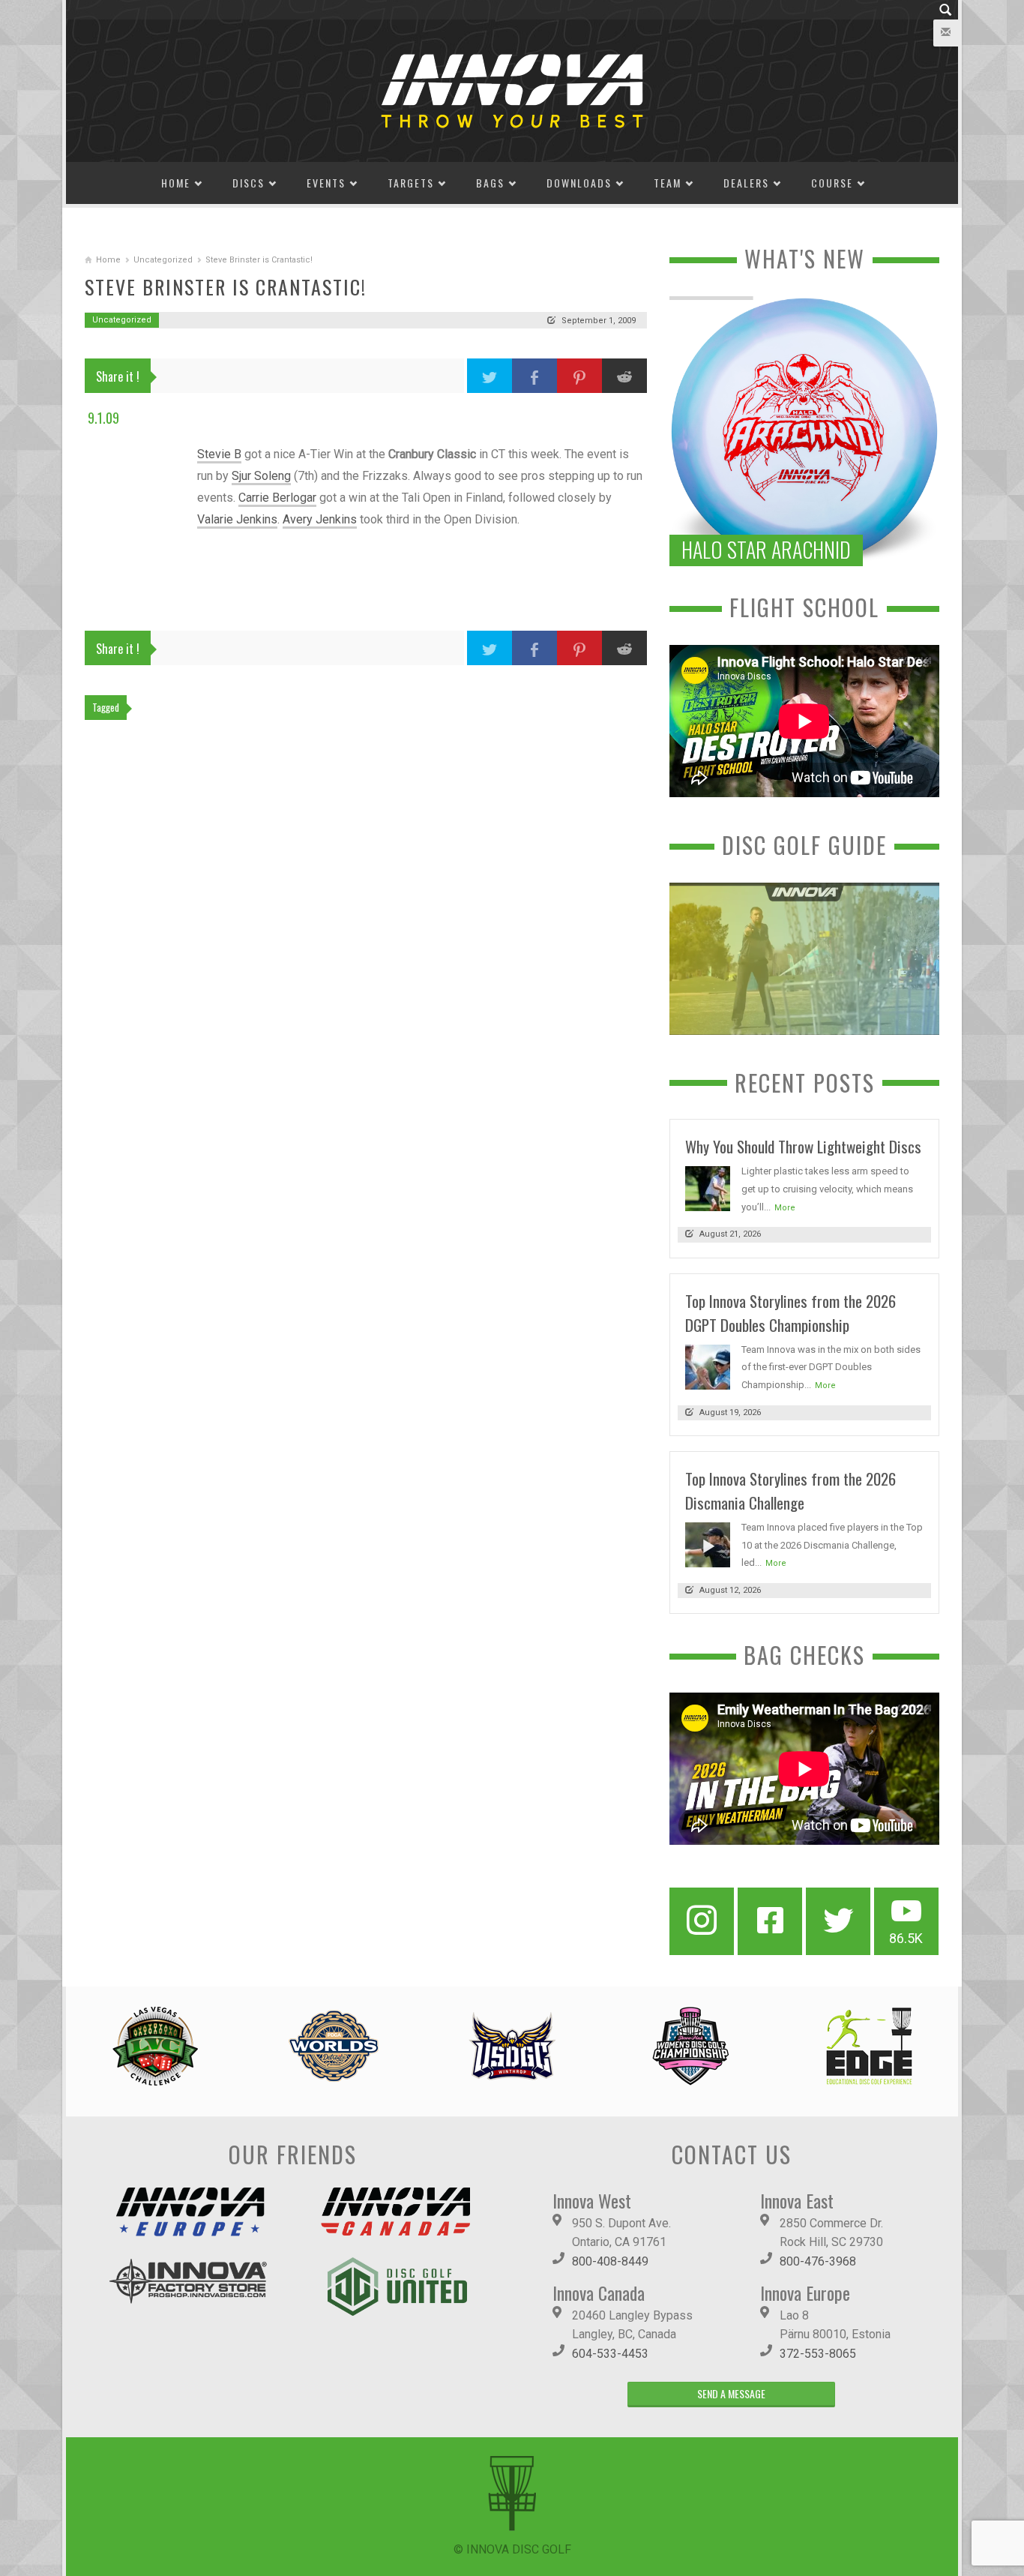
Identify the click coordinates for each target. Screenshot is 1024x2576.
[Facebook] (770, 1921)
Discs (249, 183)
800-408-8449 (610, 2261)
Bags (490, 183)
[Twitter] (838, 1921)
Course (832, 183)
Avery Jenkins (320, 519)
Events (326, 183)
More (785, 1208)
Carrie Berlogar (277, 498)
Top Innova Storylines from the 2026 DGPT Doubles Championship (790, 1313)
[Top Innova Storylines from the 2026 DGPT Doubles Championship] (708, 1366)
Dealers (746, 183)
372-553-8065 (818, 2354)
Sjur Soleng (261, 476)
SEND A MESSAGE (731, 2393)
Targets (411, 183)
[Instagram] (702, 1921)
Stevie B (219, 454)
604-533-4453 (610, 2354)
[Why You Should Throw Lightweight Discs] (708, 1188)
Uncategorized (163, 260)
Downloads (579, 183)
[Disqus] (366, 937)
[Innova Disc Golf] (512, 90)
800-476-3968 (818, 2261)
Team (668, 183)
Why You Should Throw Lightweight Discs (803, 1146)
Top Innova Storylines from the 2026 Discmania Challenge (790, 1490)
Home (176, 183)
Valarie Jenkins (237, 519)
